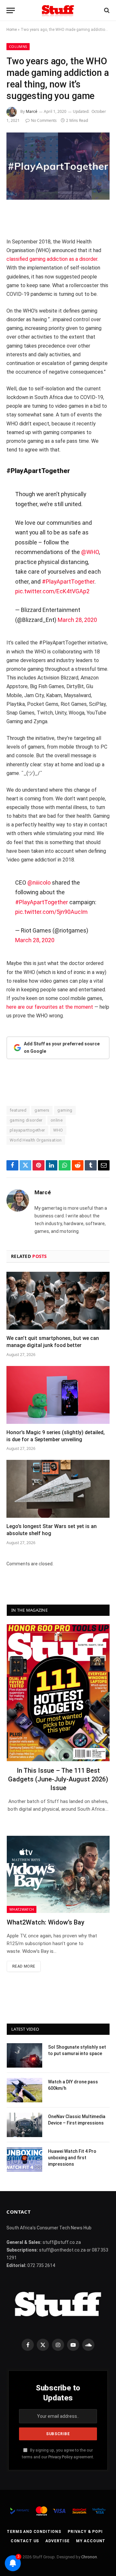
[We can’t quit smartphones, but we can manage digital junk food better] (58, 1301)
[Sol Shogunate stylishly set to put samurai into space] (24, 2055)
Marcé (32, 111)
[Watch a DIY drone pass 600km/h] (24, 2090)
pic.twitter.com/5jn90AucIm (51, 912)
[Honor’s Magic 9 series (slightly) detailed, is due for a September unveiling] (58, 1395)
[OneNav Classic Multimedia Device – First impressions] (24, 2125)
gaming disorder (26, 1120)
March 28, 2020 (77, 620)
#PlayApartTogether (68, 582)
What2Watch (22, 1909)
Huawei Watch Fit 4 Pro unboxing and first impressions (72, 2158)
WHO (58, 1130)
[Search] (106, 10)
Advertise (58, 2541)
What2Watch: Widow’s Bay (46, 1922)
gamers (42, 1110)
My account (91, 2541)
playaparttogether (27, 1130)
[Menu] (11, 10)
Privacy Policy (60, 2457)
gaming (65, 1110)
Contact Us (25, 2541)
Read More (24, 1966)
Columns (18, 46)
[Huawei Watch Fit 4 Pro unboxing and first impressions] (24, 2160)
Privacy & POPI (85, 2532)
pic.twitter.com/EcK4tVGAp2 (52, 591)
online (57, 1120)
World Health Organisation (36, 1140)
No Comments (44, 120)
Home (12, 30)
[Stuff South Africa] (58, 10)
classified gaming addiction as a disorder (52, 259)
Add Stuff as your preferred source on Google (62, 1048)
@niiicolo (39, 883)
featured (18, 1110)
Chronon (89, 2557)
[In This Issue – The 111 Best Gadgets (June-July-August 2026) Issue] (58, 1693)
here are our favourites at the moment (50, 1007)
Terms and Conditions (34, 2532)
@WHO (90, 552)
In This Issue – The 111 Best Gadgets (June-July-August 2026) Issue (58, 1779)
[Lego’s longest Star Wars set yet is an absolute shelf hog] (58, 1489)
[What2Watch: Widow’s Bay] (58, 1874)
